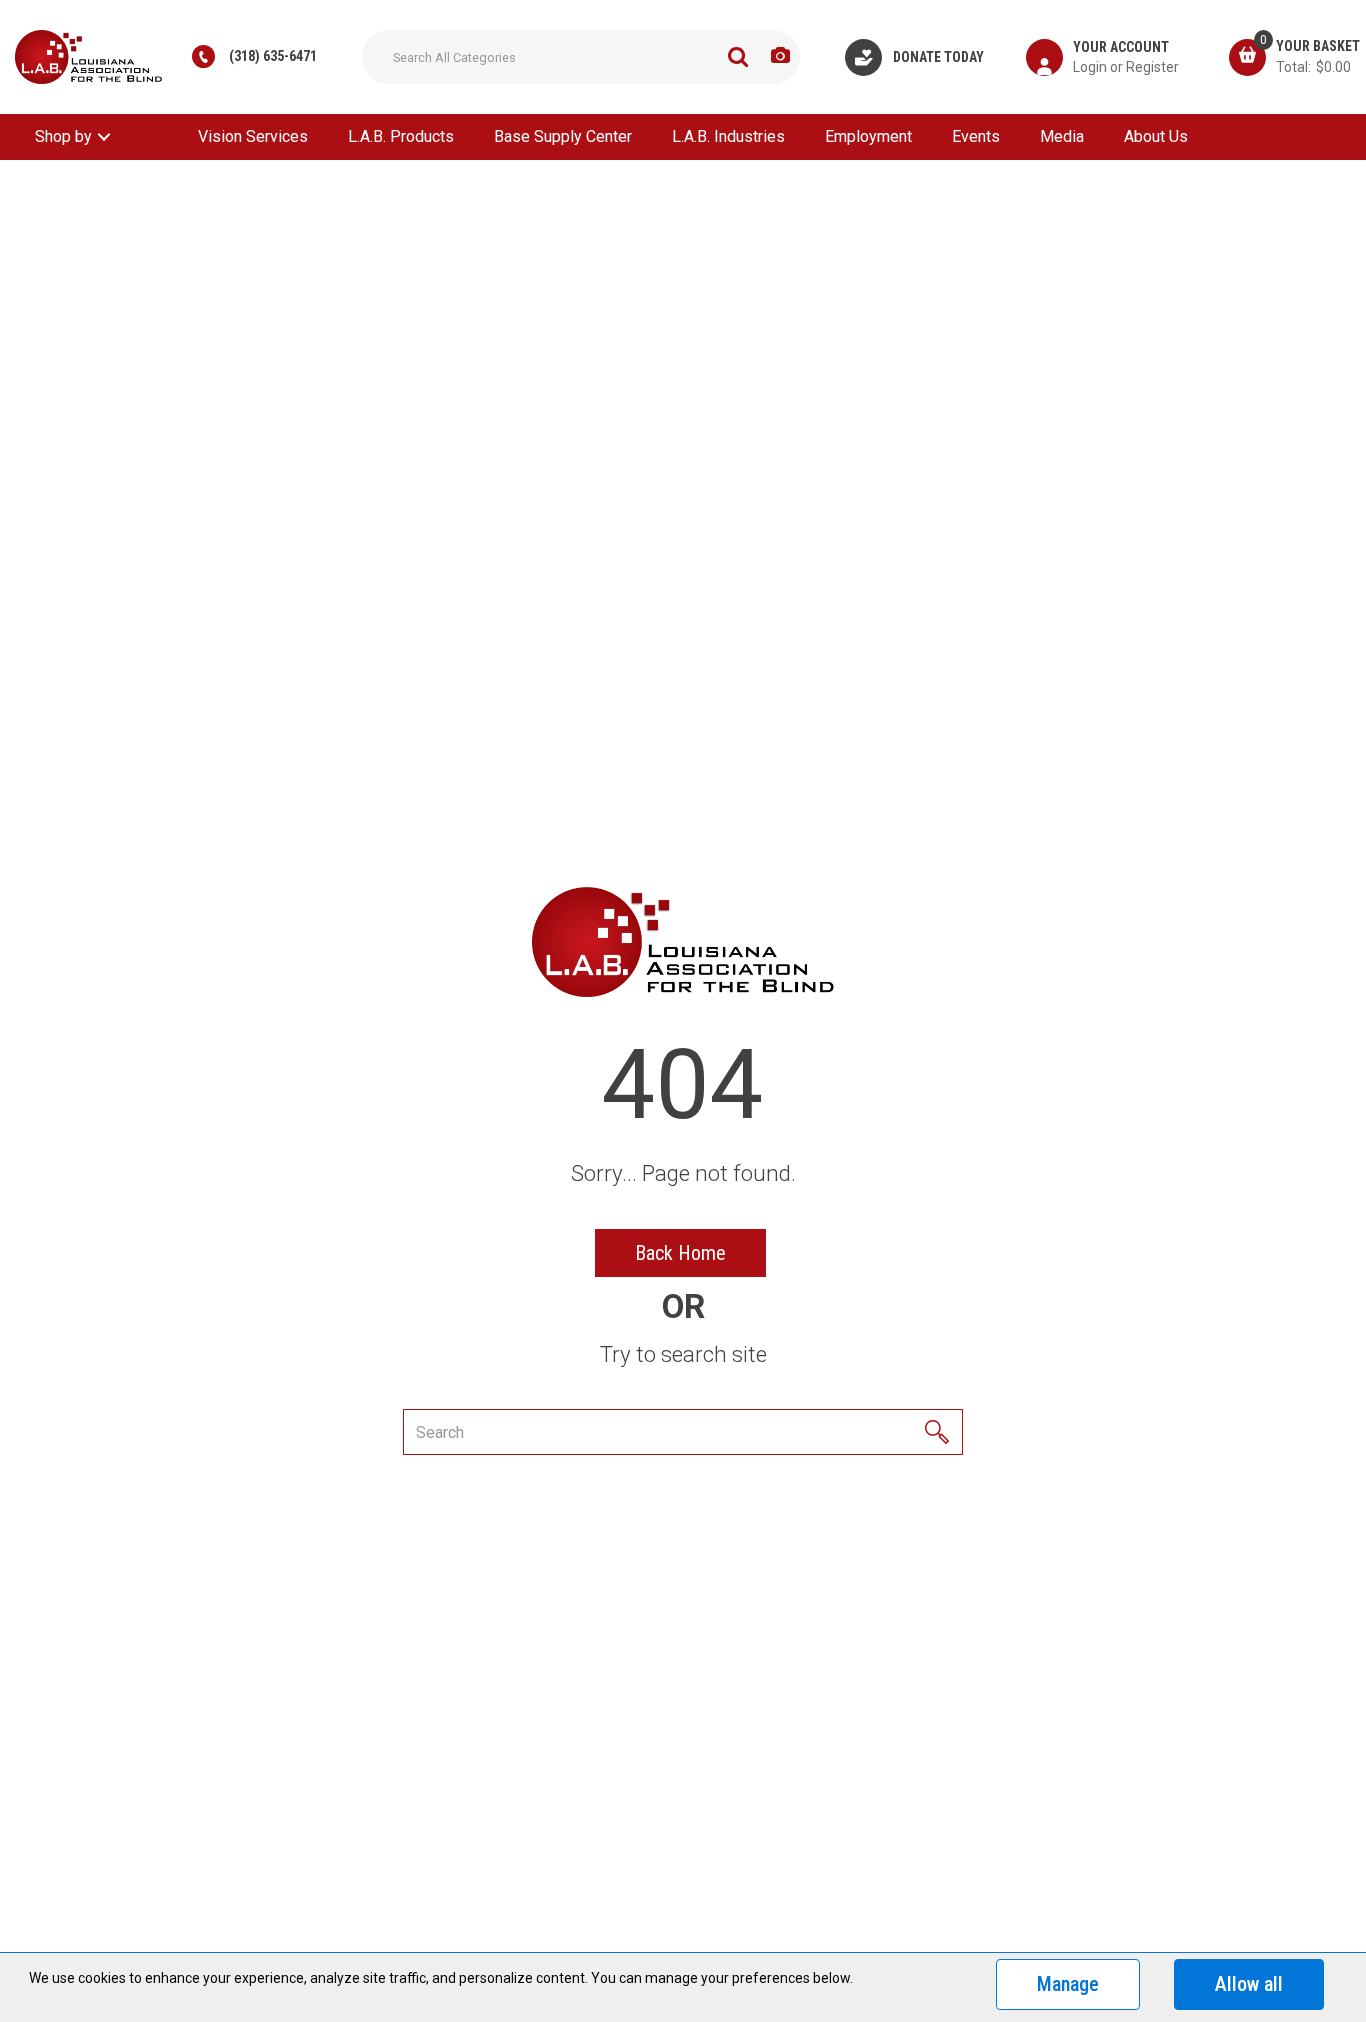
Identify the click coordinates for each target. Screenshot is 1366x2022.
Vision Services (253, 136)
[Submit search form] (738, 57)
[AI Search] (780, 56)
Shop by (63, 136)
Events (976, 136)
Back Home (680, 1253)
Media (1062, 136)
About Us (1156, 136)
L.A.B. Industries (728, 136)
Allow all (1249, 1984)
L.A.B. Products (401, 136)
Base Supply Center (563, 136)
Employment (868, 136)
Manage (1068, 1984)
